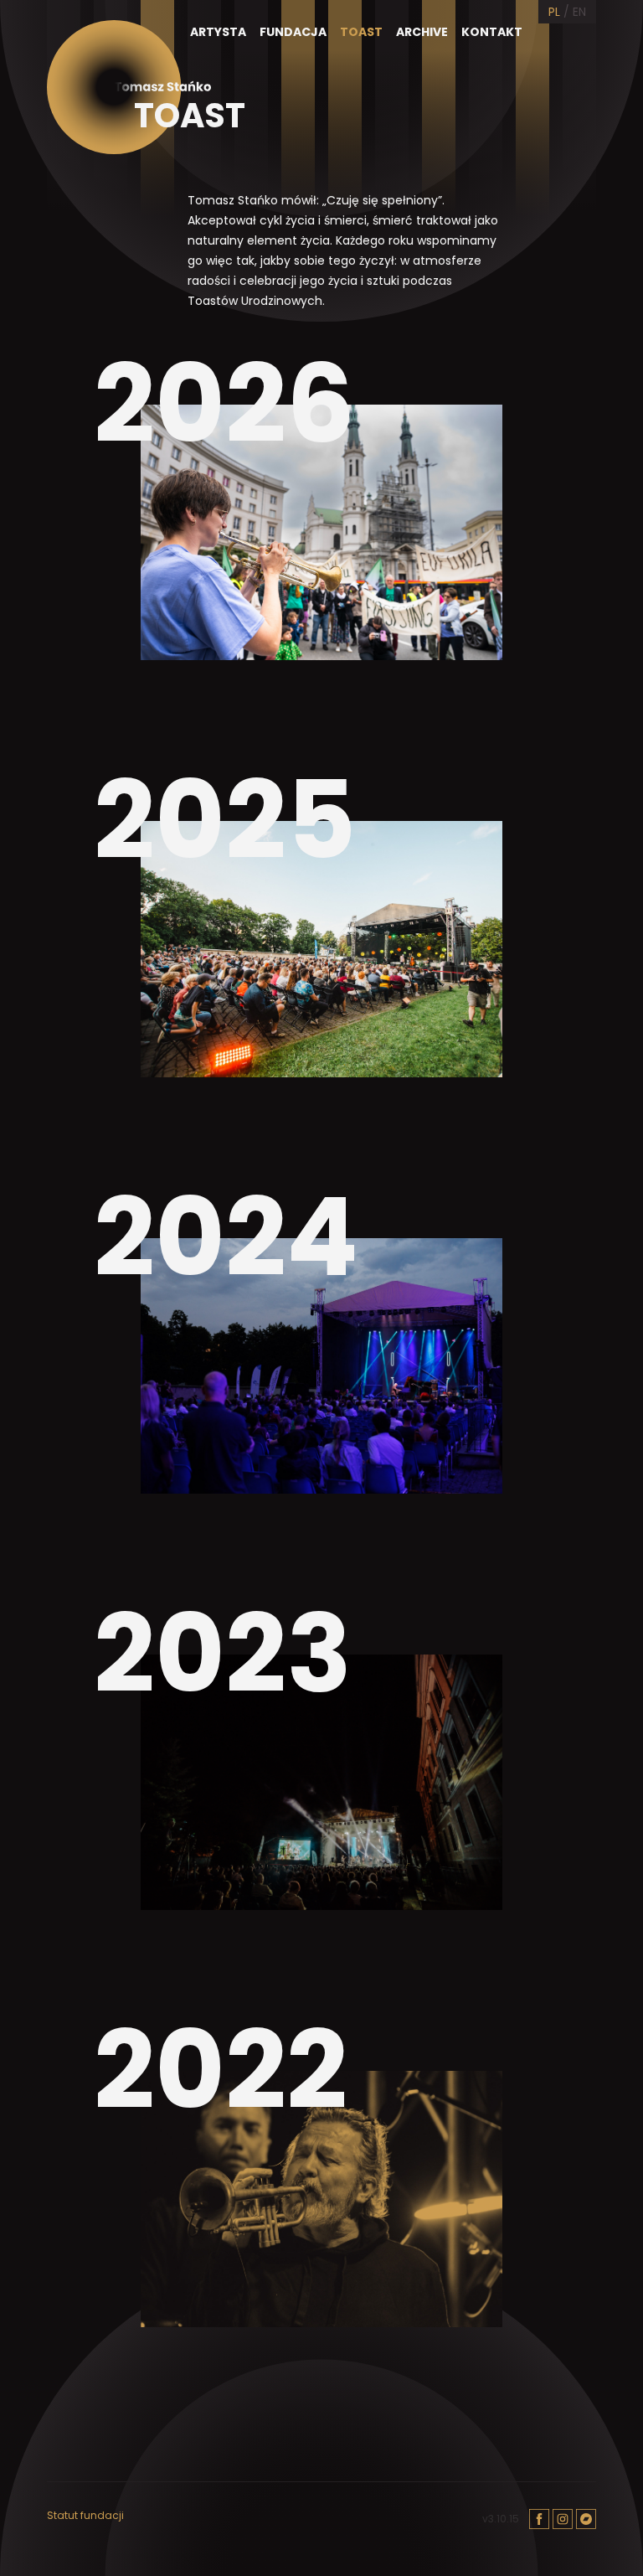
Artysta (218, 32)
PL (554, 12)
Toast (361, 32)
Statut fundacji (85, 2516)
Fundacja (293, 32)
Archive (422, 32)
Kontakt (492, 32)
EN (579, 12)
